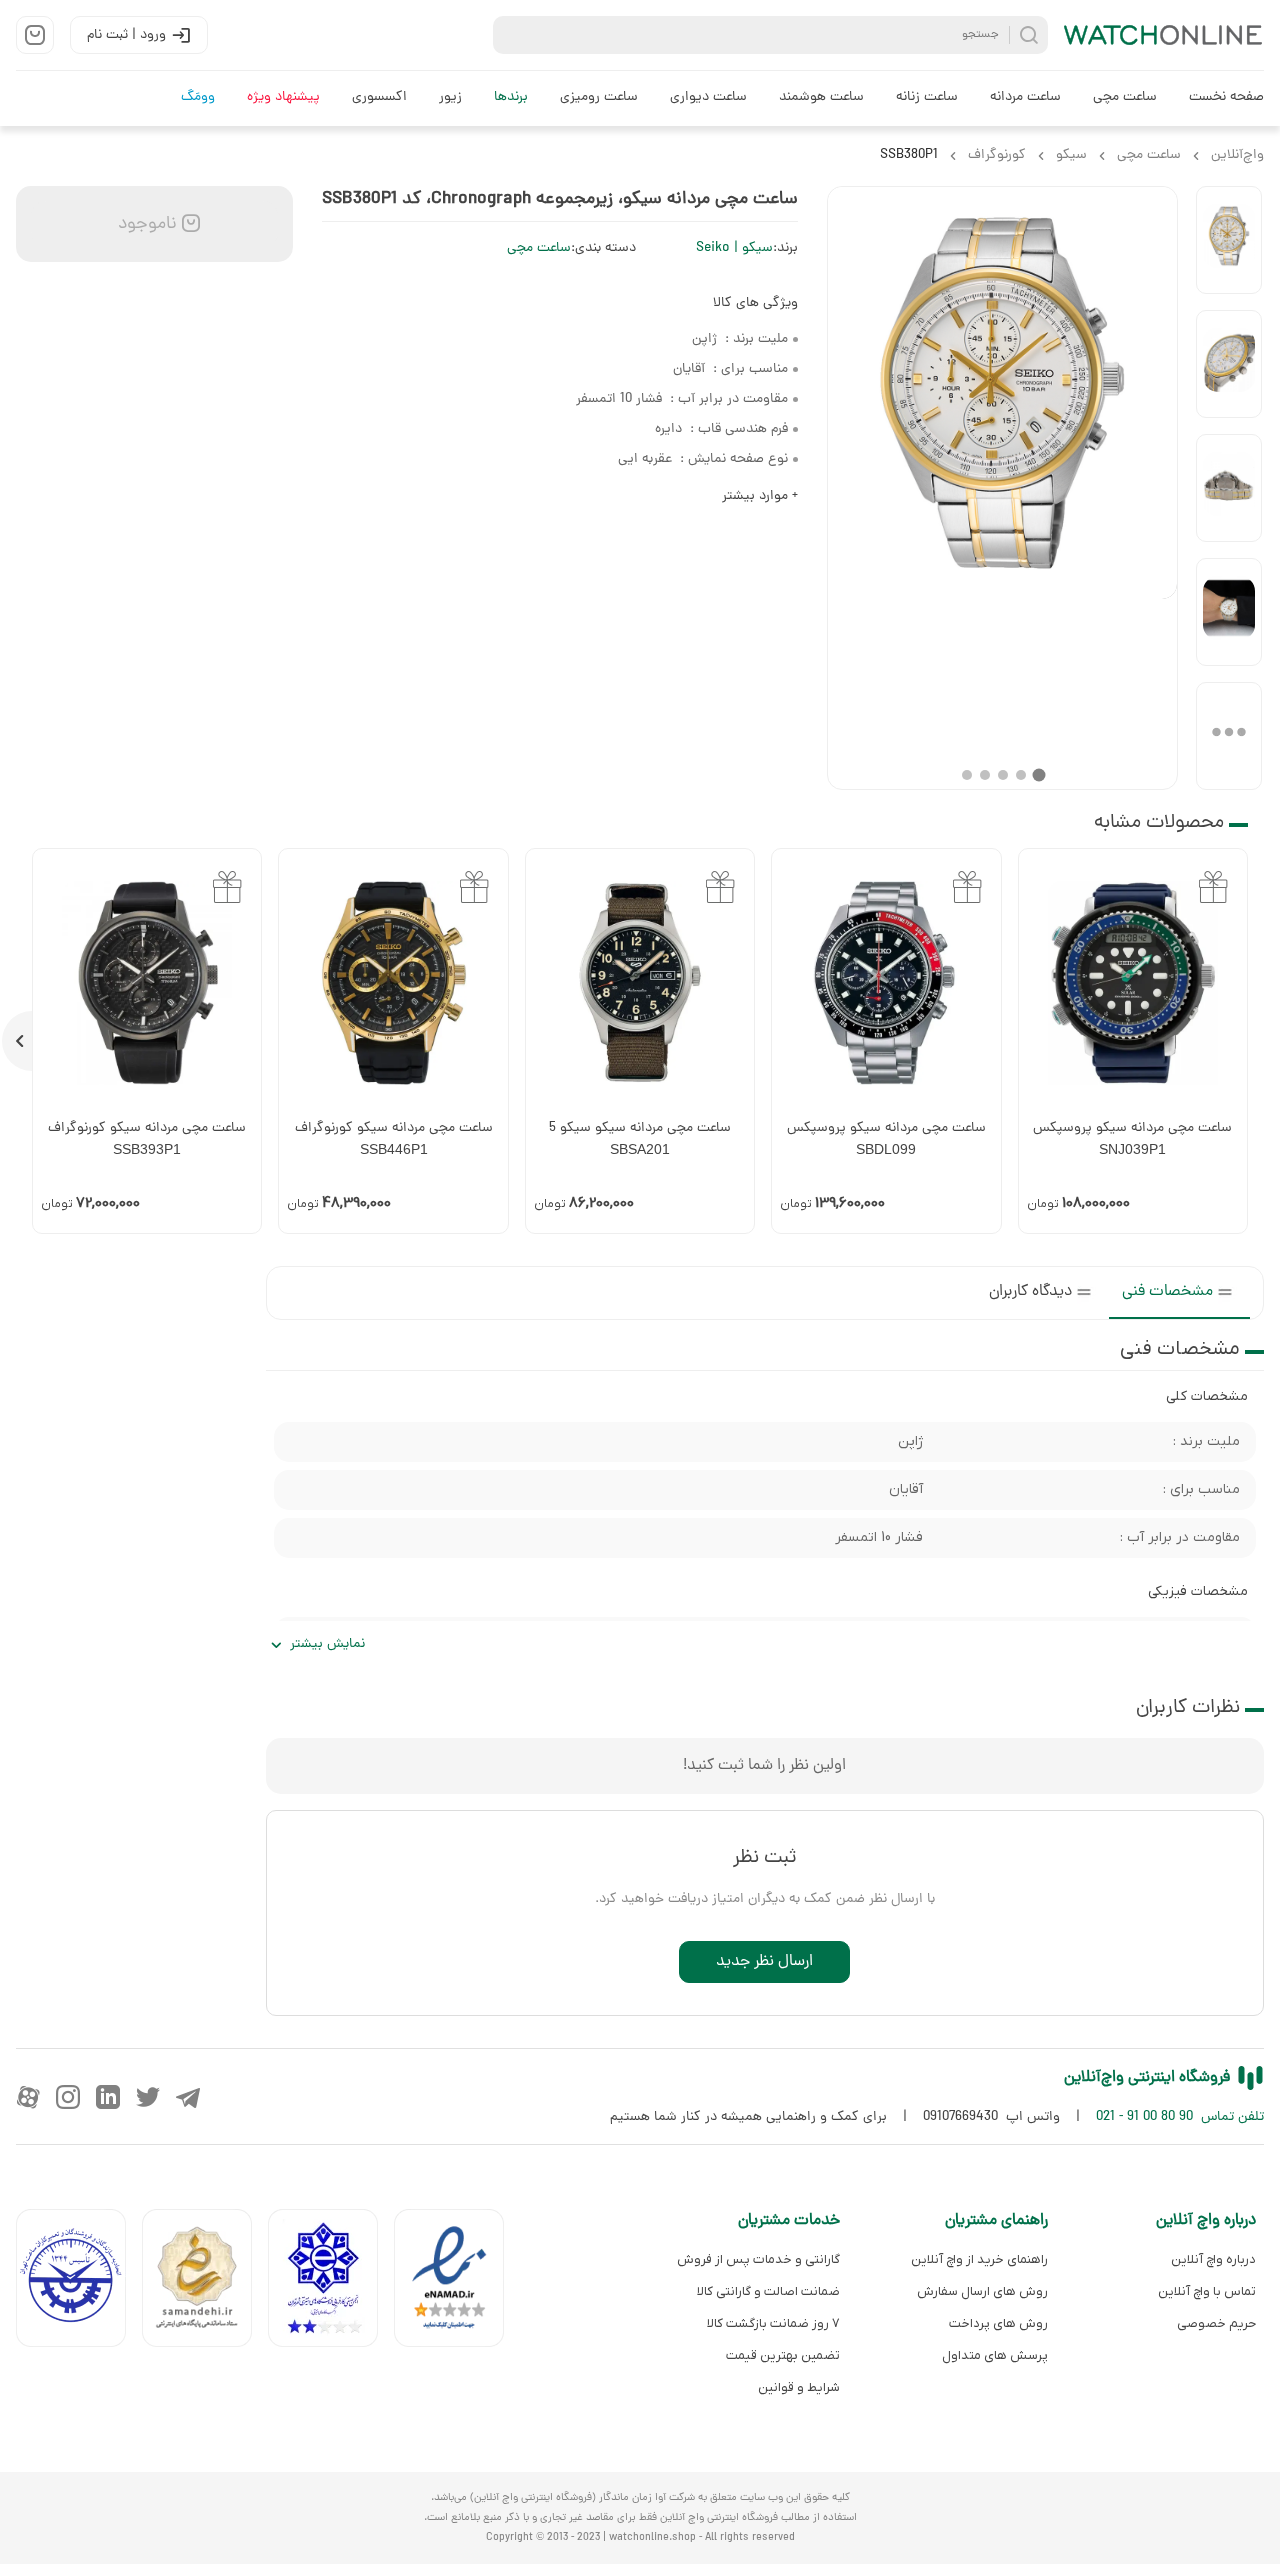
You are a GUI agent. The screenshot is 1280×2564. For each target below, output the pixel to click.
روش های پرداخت (998, 2323)
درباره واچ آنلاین (1213, 2259)
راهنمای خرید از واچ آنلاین (979, 2259)
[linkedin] (108, 2097)
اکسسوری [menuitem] (379, 97)
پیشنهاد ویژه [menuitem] (283, 97)
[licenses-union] (79, 2282)
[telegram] (188, 2097)
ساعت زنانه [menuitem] (927, 97)
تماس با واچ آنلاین (1207, 2291)
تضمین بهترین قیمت (783, 2355)
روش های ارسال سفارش (982, 2291)
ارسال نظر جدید (764, 1962)
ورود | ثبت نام (126, 35)
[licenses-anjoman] (331, 2282)
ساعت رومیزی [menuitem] (599, 97)
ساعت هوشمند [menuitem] (821, 97)
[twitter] (148, 2097)
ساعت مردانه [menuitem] (1025, 97)
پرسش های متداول (995, 2355)
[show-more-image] (1229, 736)
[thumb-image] (1229, 240)
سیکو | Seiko (734, 248)
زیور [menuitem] (450, 97)
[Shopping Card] (35, 35)
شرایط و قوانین (799, 2387)
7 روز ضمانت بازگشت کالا (773, 2323)
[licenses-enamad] (457, 2282)
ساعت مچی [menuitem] (1125, 97)
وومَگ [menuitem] (198, 97)
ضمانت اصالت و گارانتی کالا (768, 2291)
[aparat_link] (28, 2097)
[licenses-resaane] (205, 2282)
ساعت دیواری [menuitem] (708, 97)
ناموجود (145, 224)
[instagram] (68, 2097)
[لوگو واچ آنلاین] (1164, 35)
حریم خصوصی (1216, 2323)
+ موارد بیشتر (760, 496)
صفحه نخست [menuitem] (1226, 97)
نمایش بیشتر (327, 1644)
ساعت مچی (539, 248)
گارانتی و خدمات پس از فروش (758, 2259)
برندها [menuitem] (511, 97)
